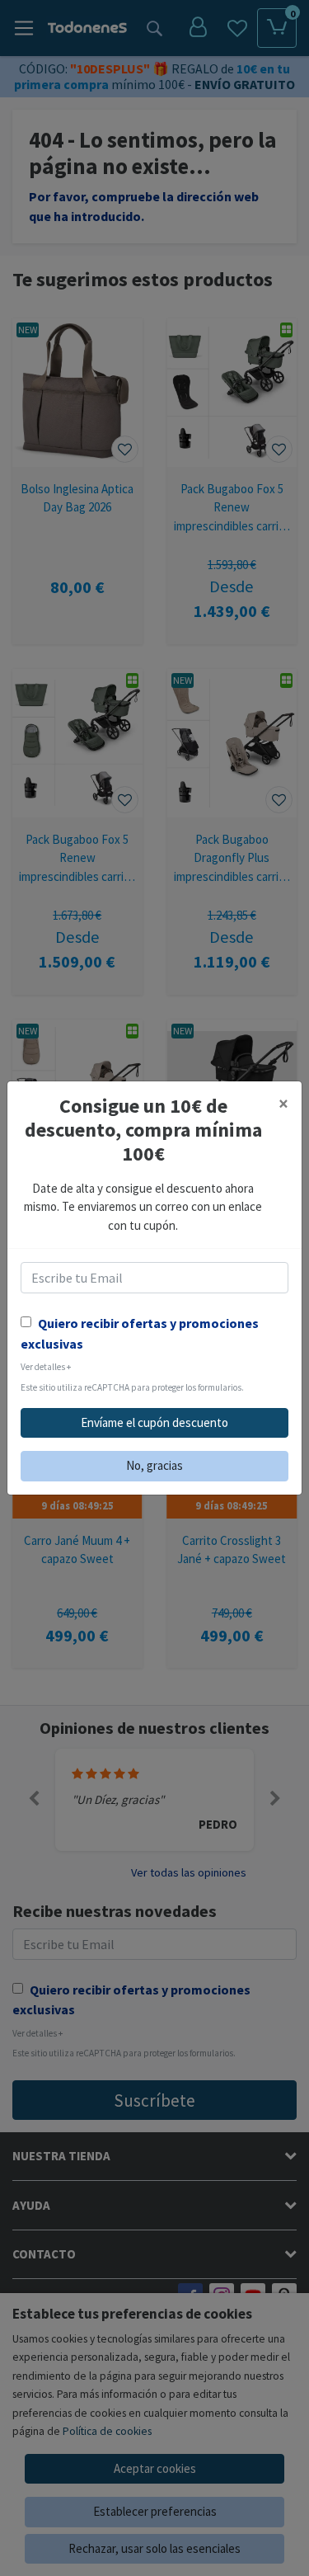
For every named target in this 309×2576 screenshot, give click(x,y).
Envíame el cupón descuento (154, 1422)
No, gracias (154, 1465)
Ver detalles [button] (46, 1367)
